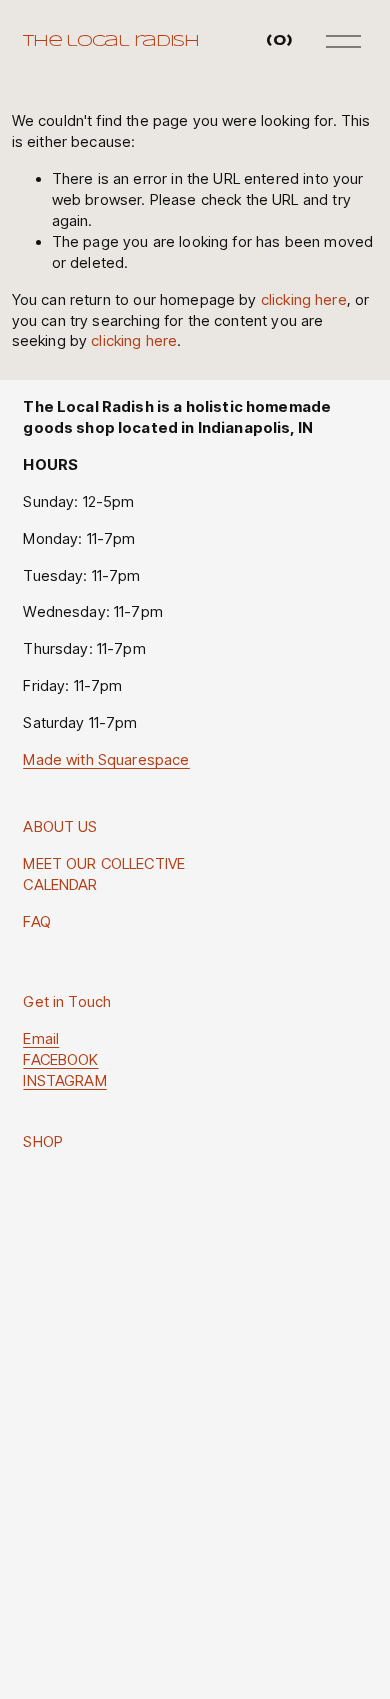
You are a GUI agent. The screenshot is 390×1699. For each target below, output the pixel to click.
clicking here (304, 300)
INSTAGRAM (64, 1081)
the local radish (111, 41)
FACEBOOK (60, 1060)
